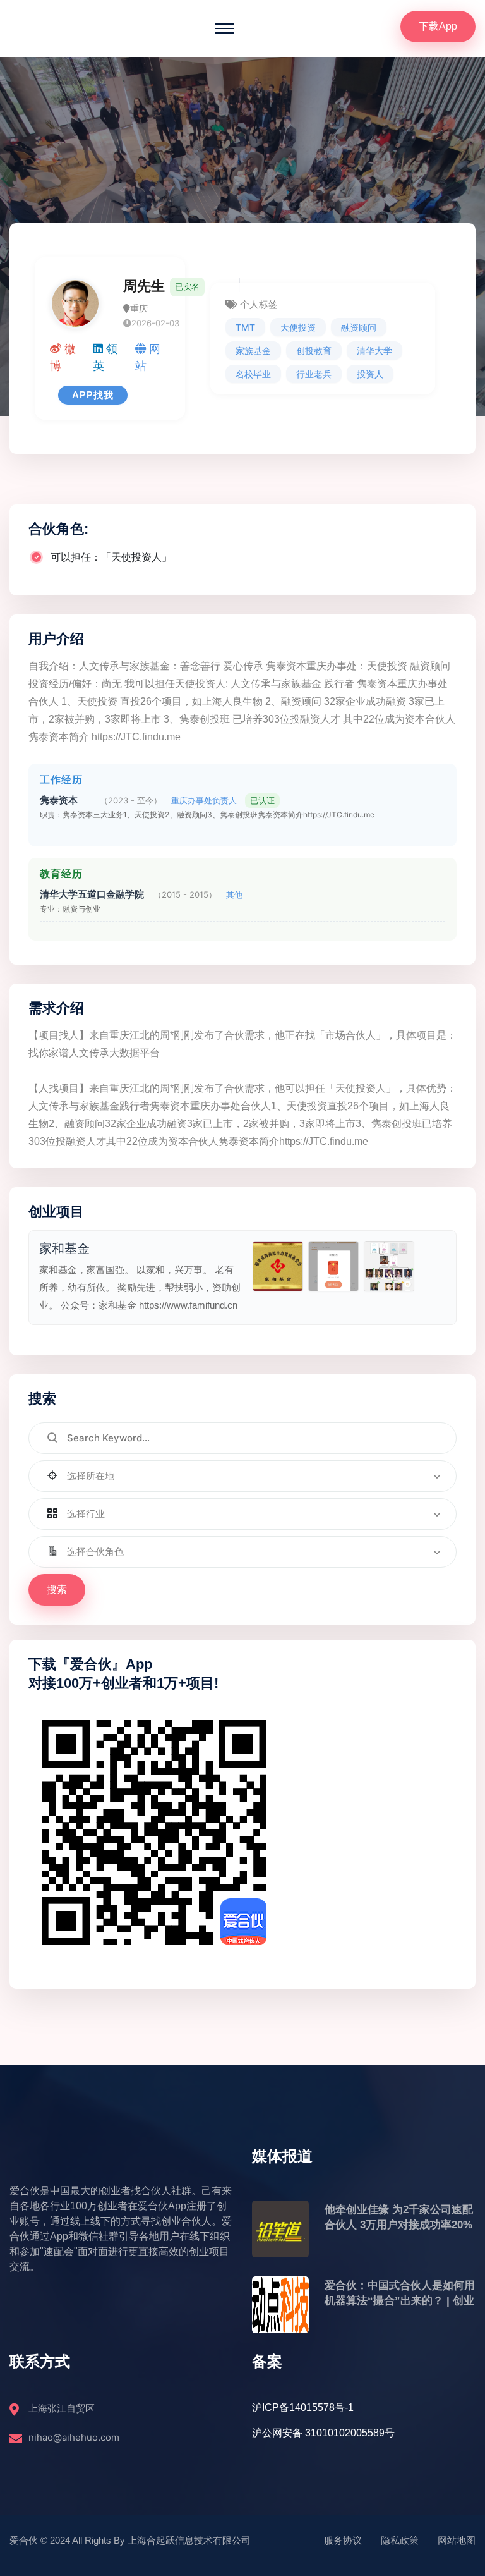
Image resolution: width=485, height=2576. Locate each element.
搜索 (57, 1590)
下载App (438, 26)
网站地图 (457, 2540)
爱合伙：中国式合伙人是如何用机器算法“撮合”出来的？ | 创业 (400, 2293)
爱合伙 (24, 2540)
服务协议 (343, 2540)
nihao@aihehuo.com (74, 2437)
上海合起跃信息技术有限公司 (189, 2540)
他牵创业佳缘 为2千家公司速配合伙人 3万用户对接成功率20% (399, 2217)
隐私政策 (400, 2540)
